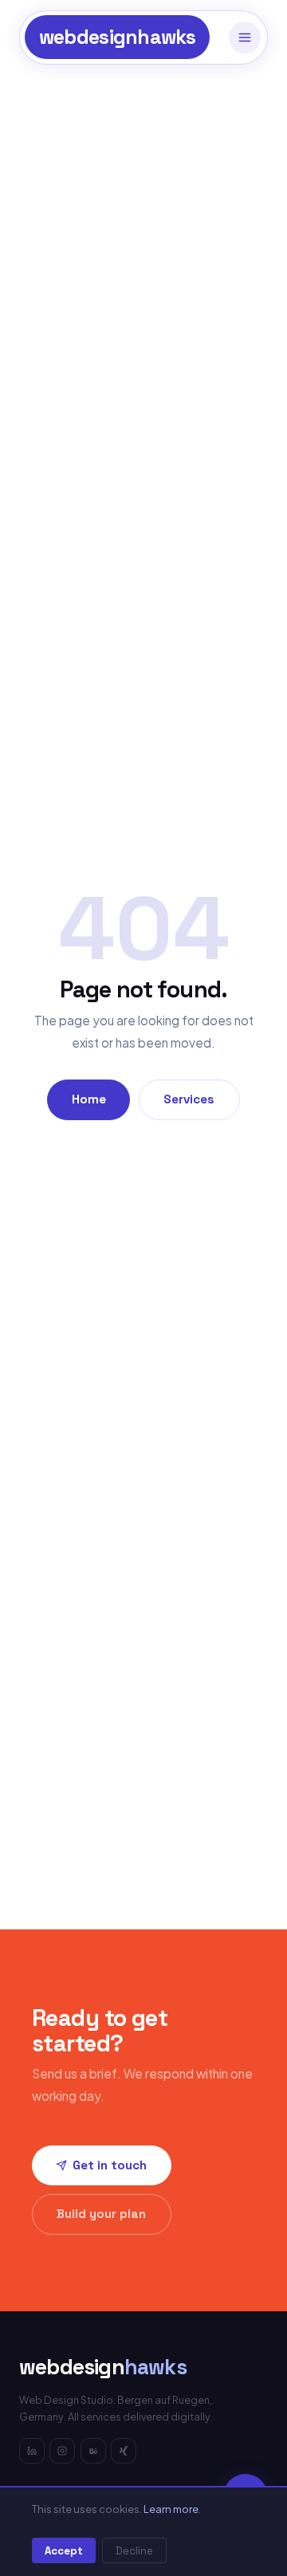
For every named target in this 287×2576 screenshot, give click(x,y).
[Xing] (124, 2451)
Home (89, 1099)
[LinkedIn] (32, 2451)
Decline (134, 2551)
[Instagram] (62, 2451)
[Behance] (93, 2451)
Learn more (171, 2509)
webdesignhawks (118, 37)
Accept (64, 2551)
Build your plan (101, 2214)
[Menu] (245, 37)
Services (189, 1099)
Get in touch (110, 2165)
